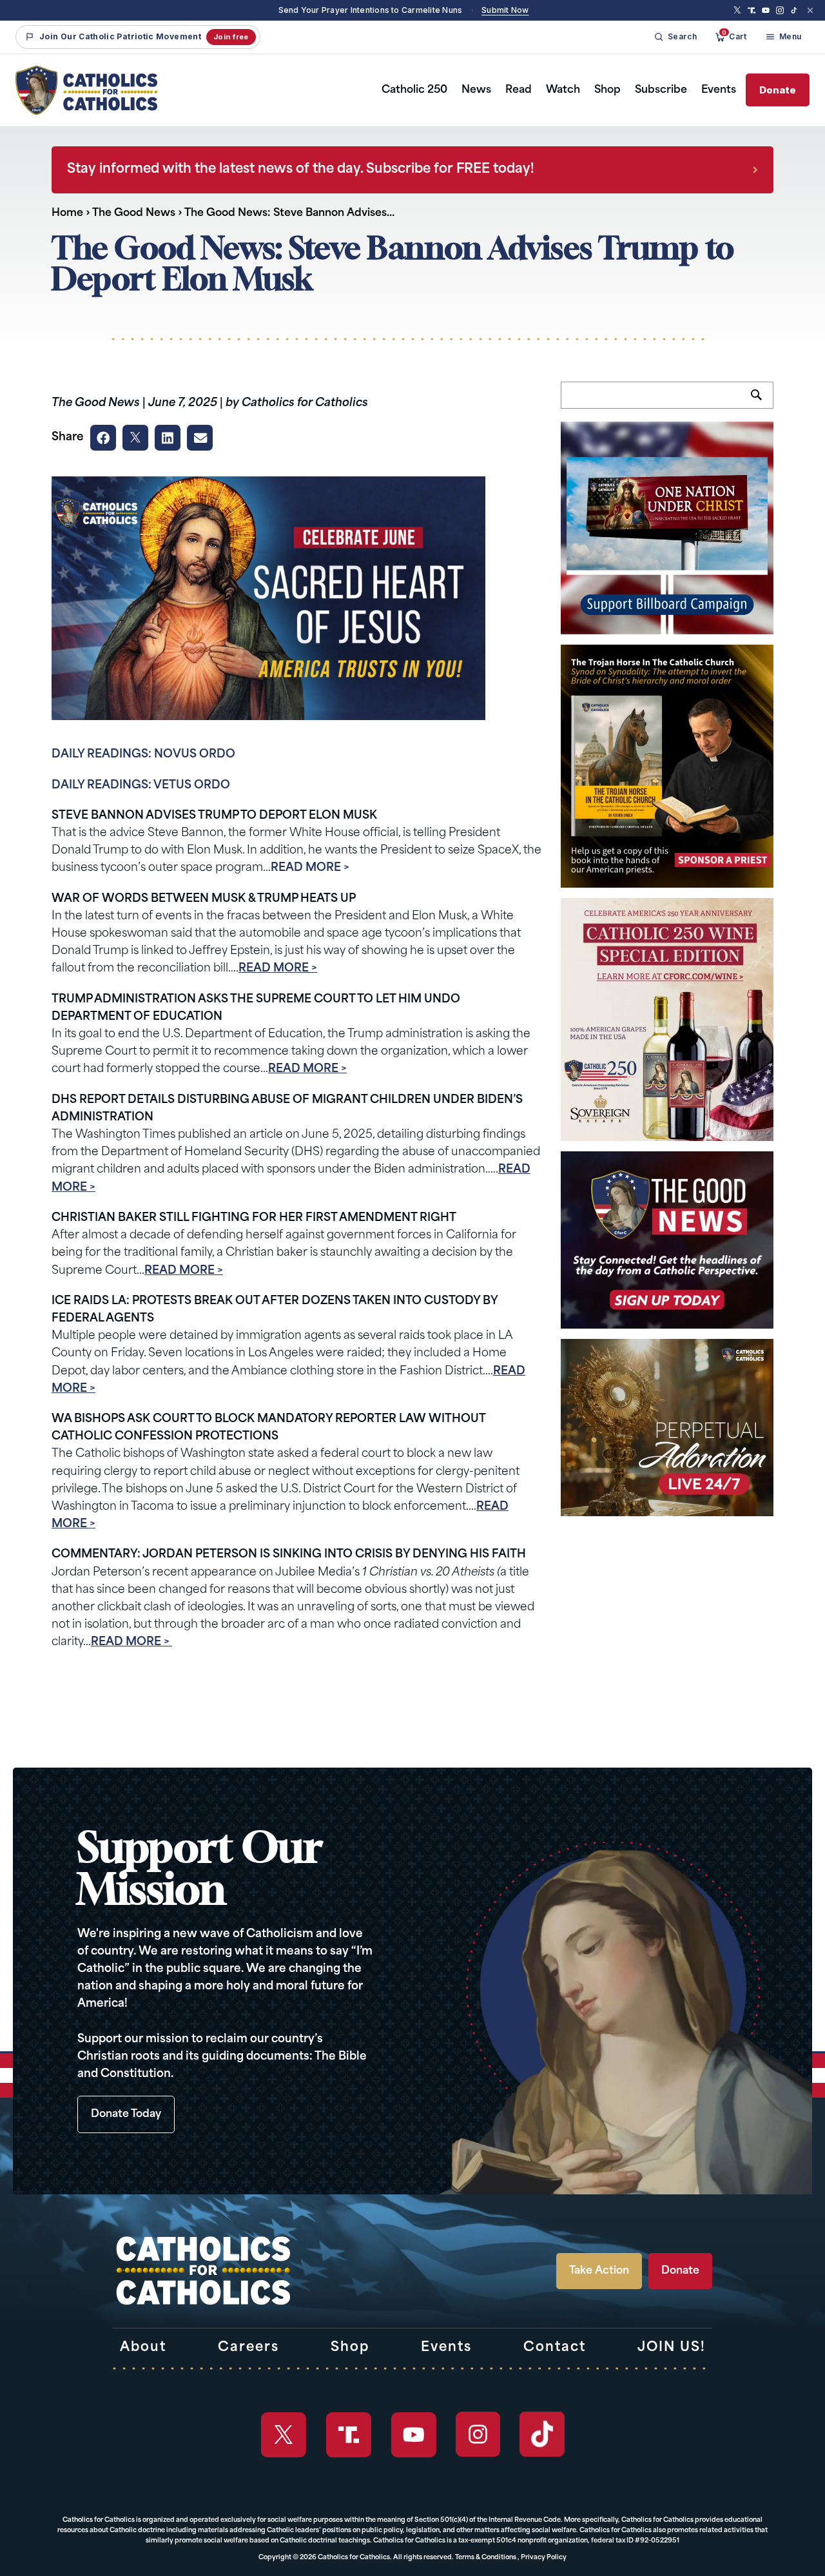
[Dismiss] (810, 10)
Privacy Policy (544, 2558)
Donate (778, 90)
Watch (563, 90)
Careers (248, 2348)
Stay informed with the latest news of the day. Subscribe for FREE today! (301, 170)
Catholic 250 (414, 90)
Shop (607, 90)
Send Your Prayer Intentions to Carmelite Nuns (371, 10)
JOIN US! (672, 2348)
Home (67, 213)
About (143, 2348)
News (476, 90)
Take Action (599, 2271)
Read (519, 90)
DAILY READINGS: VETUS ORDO (141, 785)
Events (719, 90)
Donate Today (126, 2114)
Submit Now (505, 10)
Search (762, 402)
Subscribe (661, 90)
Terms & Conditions (486, 2558)
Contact (555, 2348)
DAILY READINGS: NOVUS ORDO (143, 755)
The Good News (134, 213)
